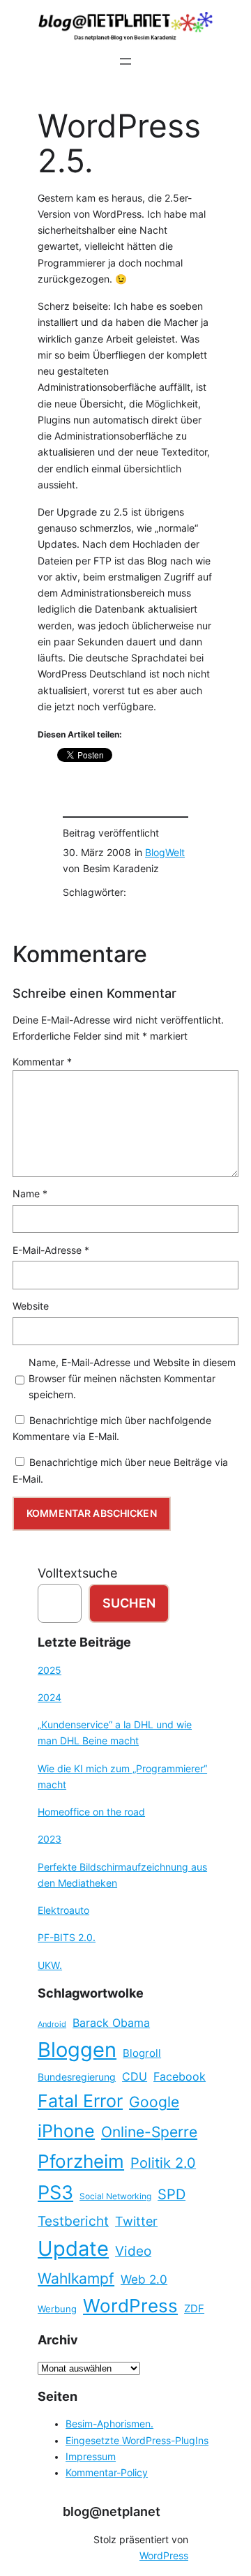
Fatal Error (80, 2101)
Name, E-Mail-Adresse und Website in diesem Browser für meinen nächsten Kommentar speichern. (132, 1379)
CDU (135, 2076)
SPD (172, 2194)
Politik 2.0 (163, 2163)
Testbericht (73, 2221)
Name (30, 1194)
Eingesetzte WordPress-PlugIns (137, 2441)
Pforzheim (81, 2161)
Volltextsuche (77, 1573)
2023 (50, 1839)
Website (31, 1306)
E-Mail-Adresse (51, 1250)
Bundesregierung (77, 2077)
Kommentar (42, 1062)
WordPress (130, 2306)
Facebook (180, 2077)
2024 (50, 1698)
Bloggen (77, 2050)
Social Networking (115, 2196)
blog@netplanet (112, 2511)
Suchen (129, 1603)
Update (73, 2248)
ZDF (194, 2309)
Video (133, 2251)
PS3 (55, 2193)
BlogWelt (165, 853)
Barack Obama (111, 2023)
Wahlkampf (76, 2278)
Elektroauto (63, 1910)
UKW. (50, 1965)
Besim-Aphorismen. (109, 2424)
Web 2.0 (144, 2279)
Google (154, 2102)
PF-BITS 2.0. (67, 1938)
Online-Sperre (149, 2132)
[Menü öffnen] (125, 61)
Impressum (91, 2457)
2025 (50, 1670)
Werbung (57, 2309)
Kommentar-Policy (107, 2473)
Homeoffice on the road (91, 1812)
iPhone (66, 2131)
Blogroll (142, 2053)
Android (52, 2024)
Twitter (136, 2221)
